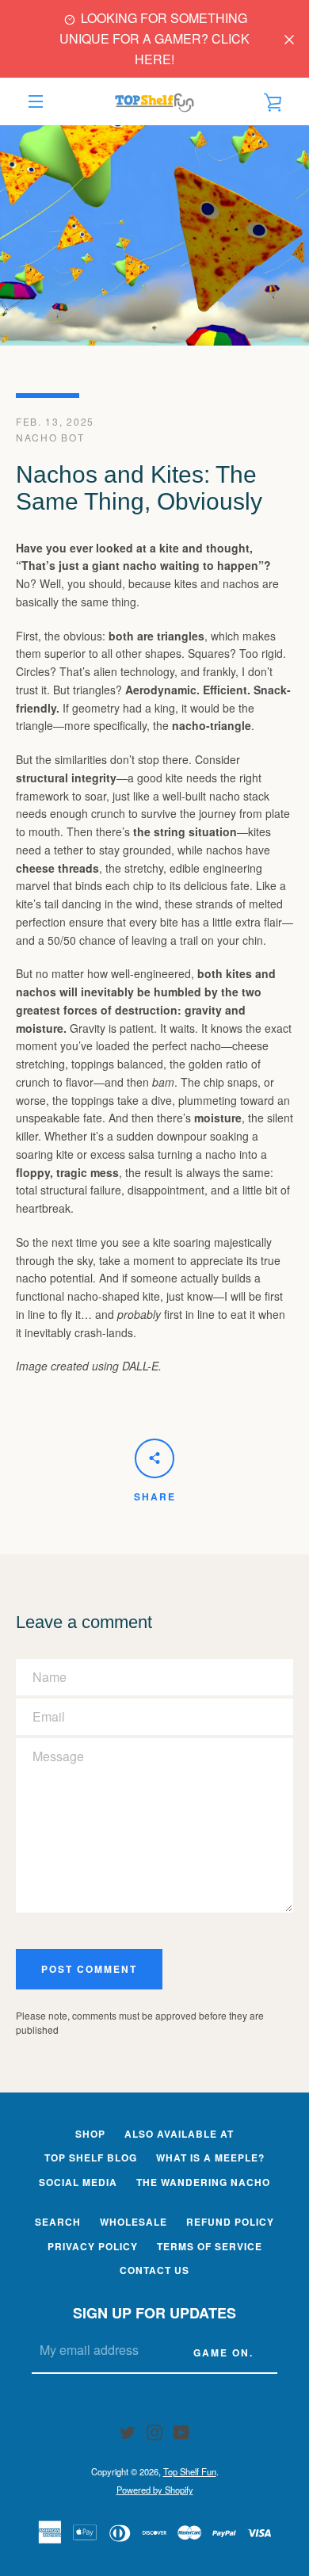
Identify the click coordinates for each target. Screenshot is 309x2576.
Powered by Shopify (155, 2490)
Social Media (78, 2182)
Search (58, 2222)
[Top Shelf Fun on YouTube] (181, 2430)
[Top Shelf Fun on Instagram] (154, 2430)
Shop (90, 2134)
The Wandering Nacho (203, 2182)
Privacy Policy (93, 2246)
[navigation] (36, 101)
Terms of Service (210, 2246)
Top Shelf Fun (190, 2471)
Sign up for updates (154, 2313)
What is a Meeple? (210, 2157)
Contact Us (154, 2270)
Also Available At (179, 2134)
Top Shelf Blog (91, 2157)
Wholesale (134, 2222)
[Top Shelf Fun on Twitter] (128, 2430)
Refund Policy (230, 2222)
